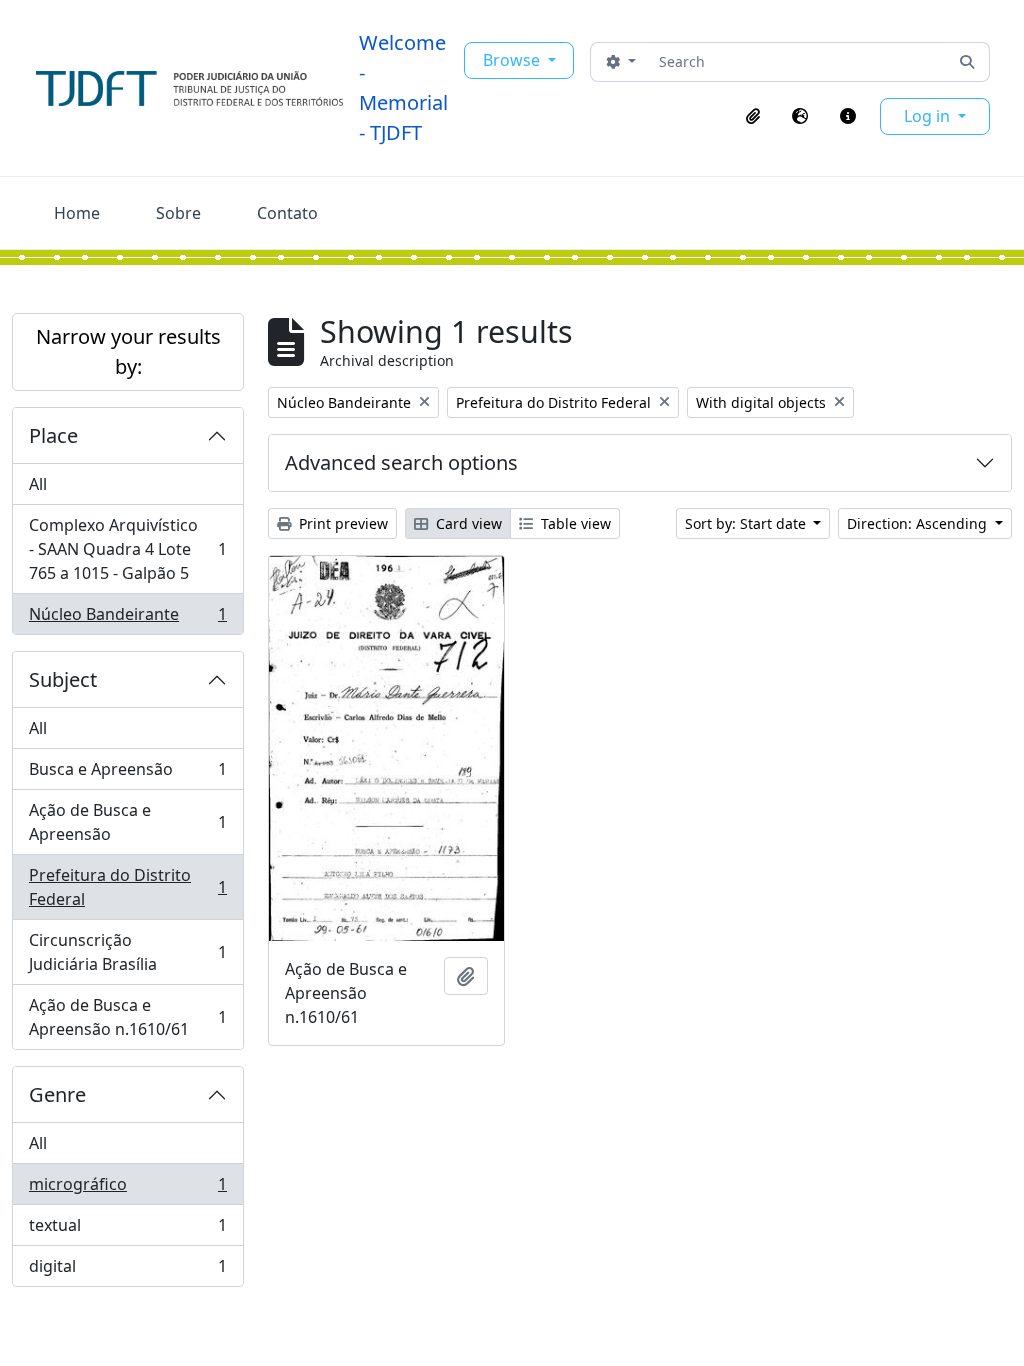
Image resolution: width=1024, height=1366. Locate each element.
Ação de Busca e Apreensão (127, 822)
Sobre (178, 213)
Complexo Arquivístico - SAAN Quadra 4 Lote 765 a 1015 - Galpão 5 (127, 549)
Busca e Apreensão (127, 774)
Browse (513, 60)
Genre (57, 1094)
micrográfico (127, 1189)
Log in (929, 116)
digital (127, 1270)
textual (127, 1230)
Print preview (341, 523)
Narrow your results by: (128, 351)
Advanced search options (401, 462)
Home (77, 213)
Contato (287, 213)
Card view (467, 523)
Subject (63, 679)
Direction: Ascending (919, 523)
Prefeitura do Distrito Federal (127, 887)
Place (53, 435)
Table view (574, 523)
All (38, 484)
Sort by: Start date (747, 523)
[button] (753, 116)
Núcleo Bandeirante (127, 618)
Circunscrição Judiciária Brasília (127, 952)
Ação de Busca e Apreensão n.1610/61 (127, 1017)
